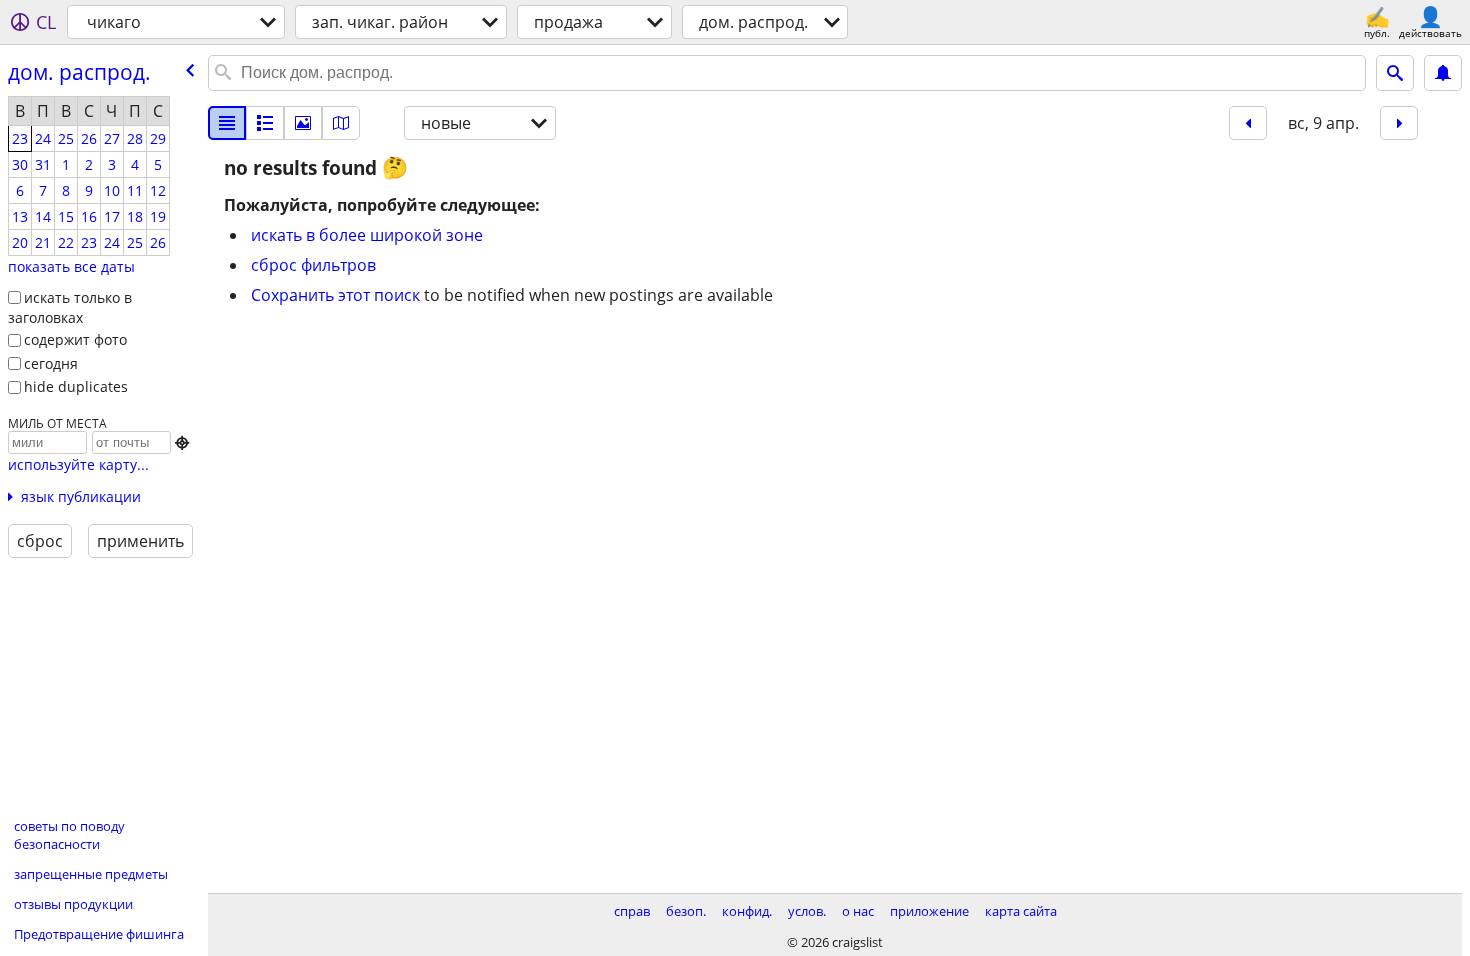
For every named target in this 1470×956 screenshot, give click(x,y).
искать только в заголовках (70, 308)
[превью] (265, 123)
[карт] (341, 123)
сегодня (51, 363)
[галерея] (303, 123)
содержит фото (75, 339)
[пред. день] (1248, 123)
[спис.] (227, 123)
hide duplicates (76, 386)
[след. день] (1399, 123)
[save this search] (1443, 73)
